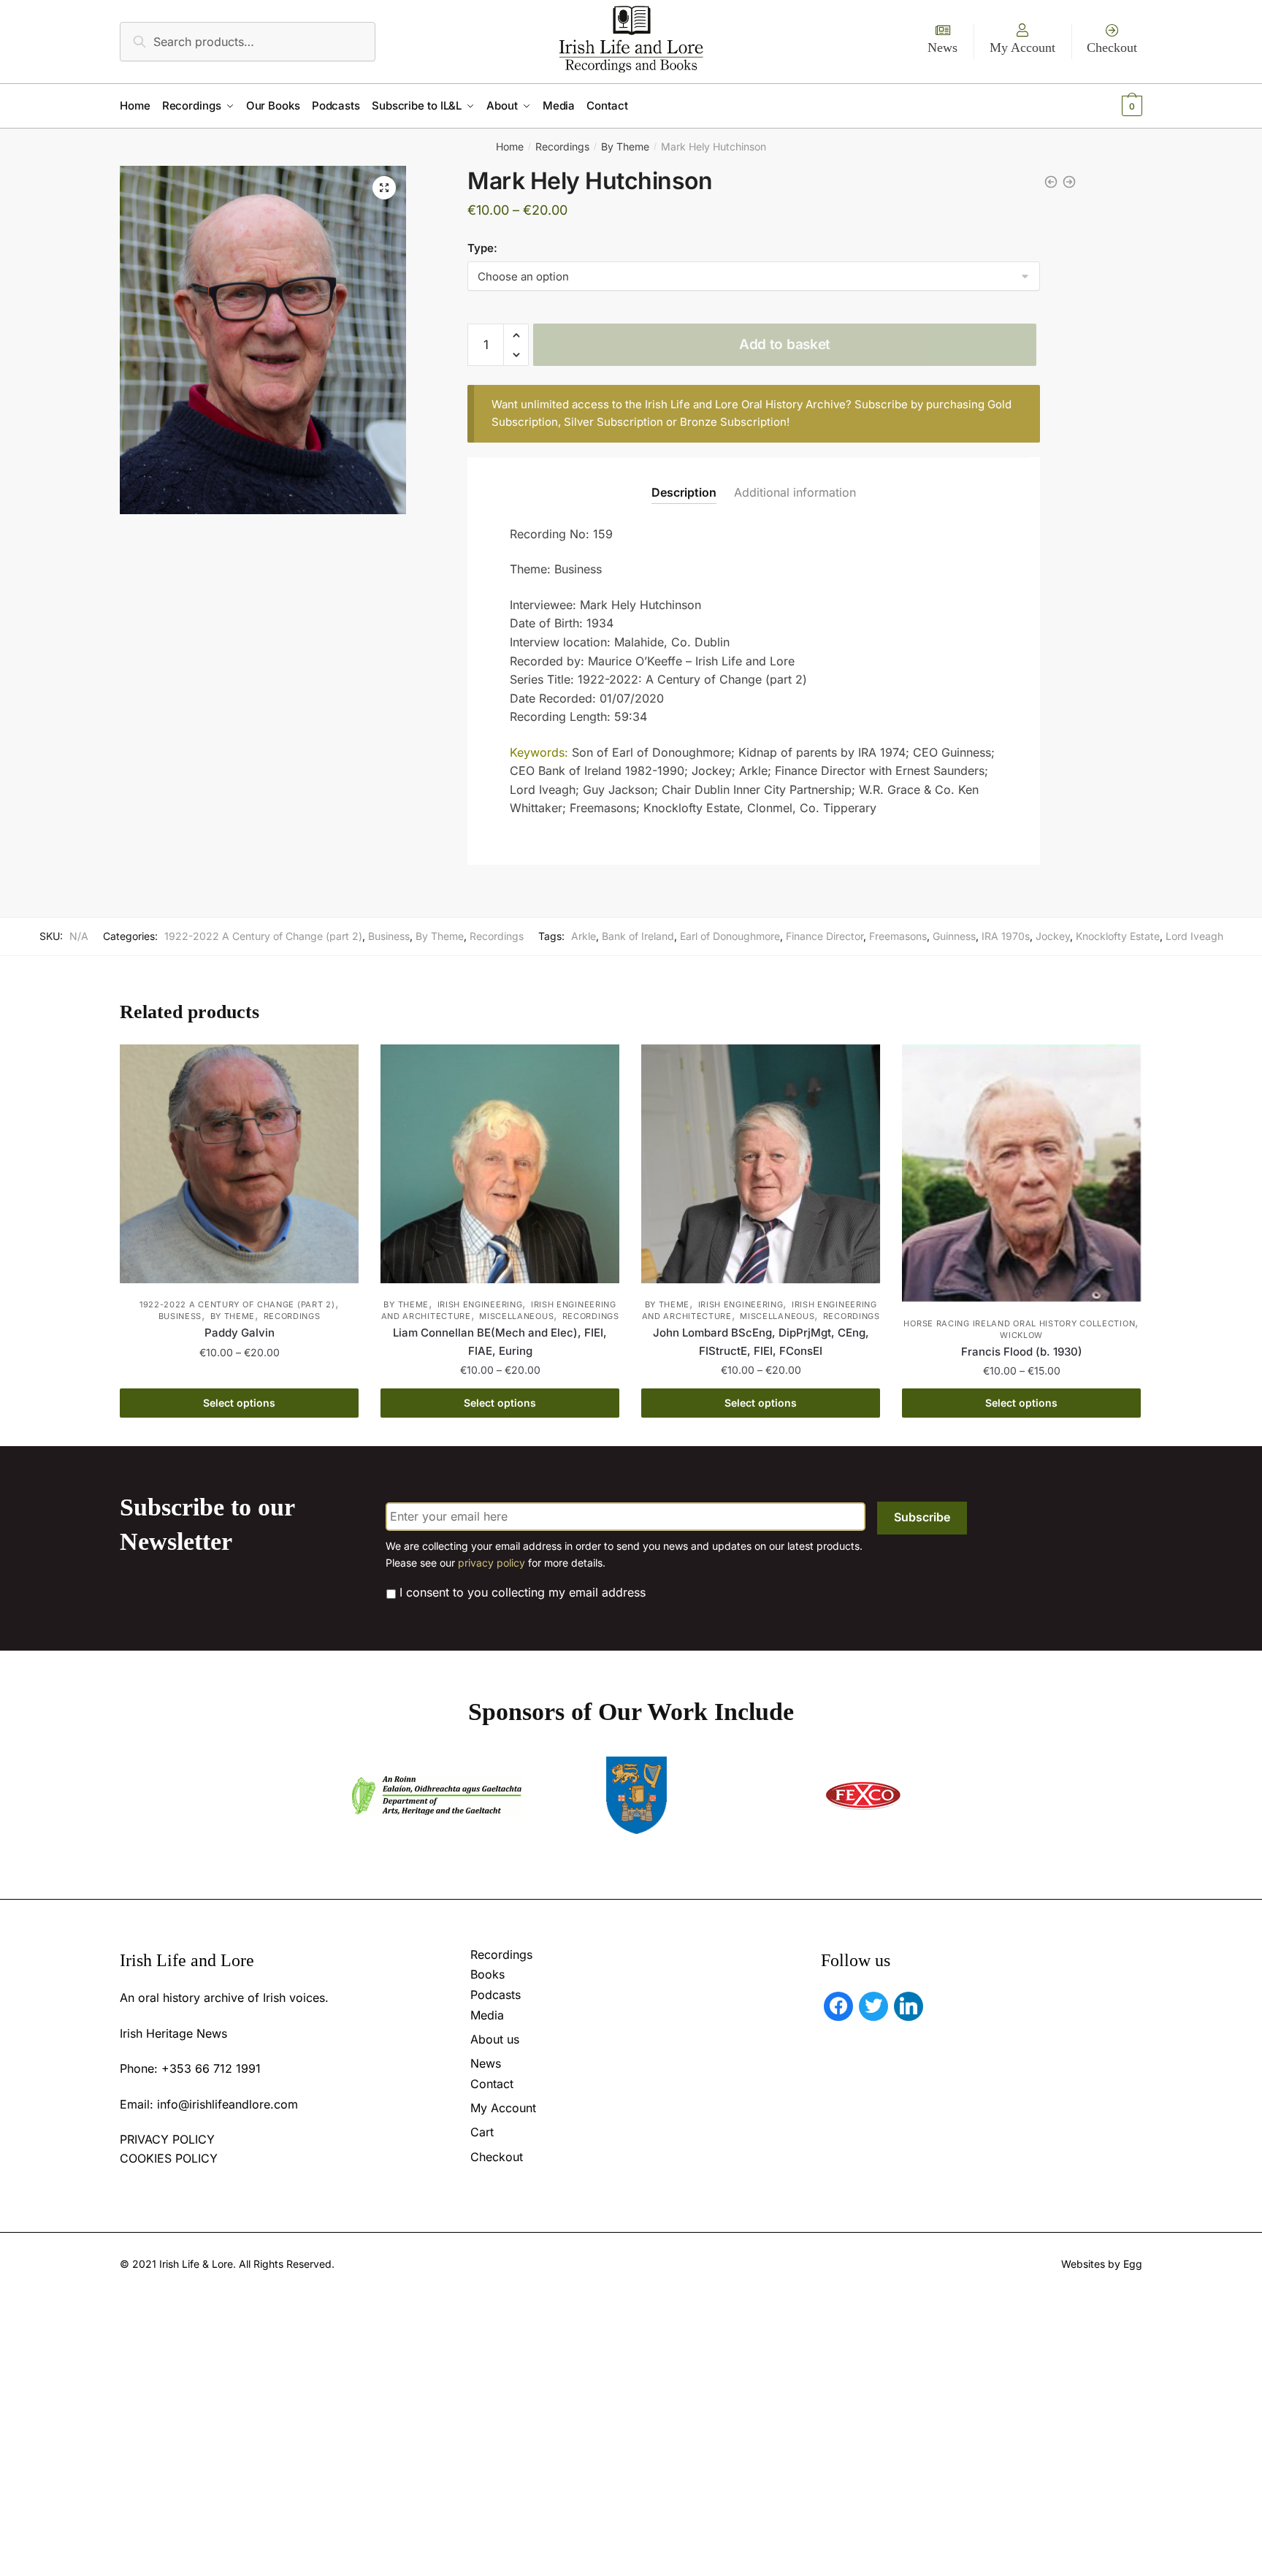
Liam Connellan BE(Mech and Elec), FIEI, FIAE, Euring (500, 1341)
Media (487, 2015)
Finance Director (825, 936)
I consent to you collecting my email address (523, 1592)
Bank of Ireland (638, 936)
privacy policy (492, 1563)
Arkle (584, 936)
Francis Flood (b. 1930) (1022, 1352)
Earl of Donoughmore (730, 936)
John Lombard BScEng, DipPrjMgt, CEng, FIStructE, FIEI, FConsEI (761, 1341)
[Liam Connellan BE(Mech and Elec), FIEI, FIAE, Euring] (500, 1164)
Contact (492, 2084)
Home (510, 146)
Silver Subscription (613, 422)
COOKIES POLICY (169, 2158)
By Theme (625, 146)
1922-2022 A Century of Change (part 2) (263, 936)
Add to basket (785, 344)
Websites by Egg (1102, 2264)
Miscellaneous (516, 1316)
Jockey (1053, 936)
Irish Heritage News (173, 2033)
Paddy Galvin (240, 1333)
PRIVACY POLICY (167, 2139)
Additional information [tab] (795, 492)
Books (487, 1974)
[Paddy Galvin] (239, 1164)
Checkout (1112, 47)
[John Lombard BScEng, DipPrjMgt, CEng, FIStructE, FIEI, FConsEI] (761, 1164)
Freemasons (898, 936)
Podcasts (496, 1995)
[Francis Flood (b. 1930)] (1021, 1173)
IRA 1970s (1006, 936)
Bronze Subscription (733, 422)
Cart (482, 2132)
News (942, 47)
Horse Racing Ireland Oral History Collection (1019, 1323)
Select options (239, 1403)
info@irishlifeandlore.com (227, 2104)
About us (495, 2039)
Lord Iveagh (1194, 936)
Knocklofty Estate (1118, 936)
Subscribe (922, 1517)
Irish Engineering (480, 1304)
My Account (1022, 47)
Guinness (954, 936)
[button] (384, 188)
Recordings (562, 146)
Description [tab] (684, 492)
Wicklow (1021, 1335)
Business (389, 936)
